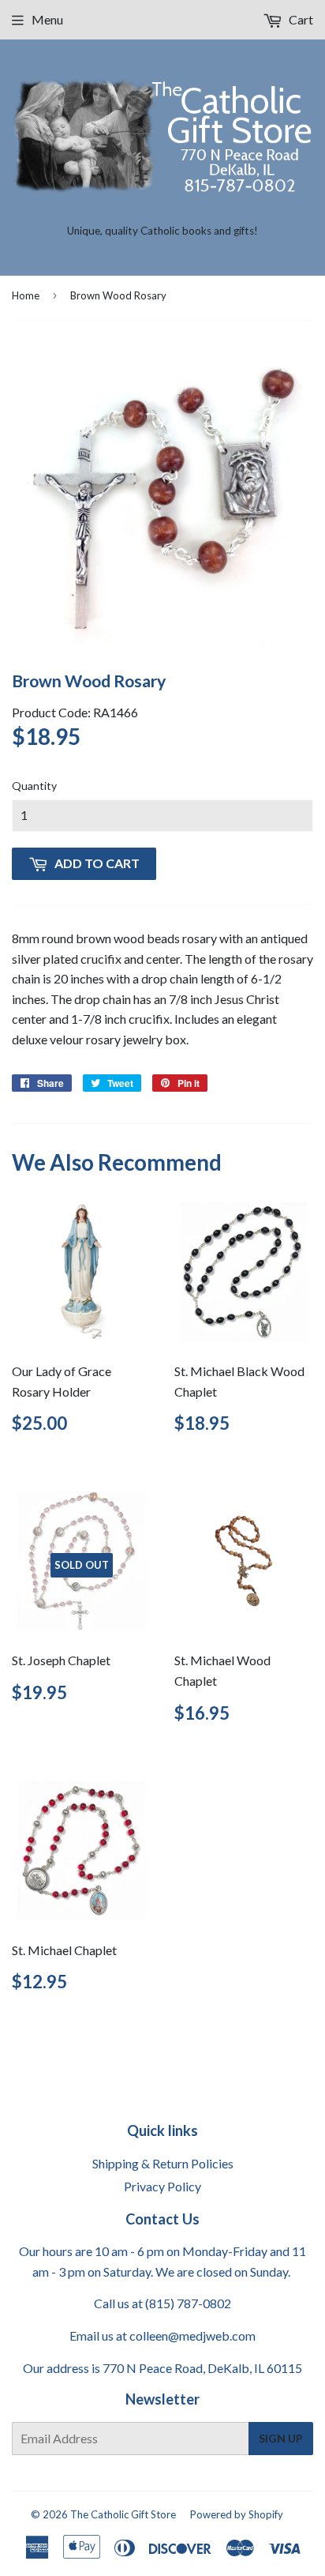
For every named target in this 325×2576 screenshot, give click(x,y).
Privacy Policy (162, 2186)
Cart (300, 19)
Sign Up (281, 2438)
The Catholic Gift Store (123, 2514)
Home (26, 295)
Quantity (34, 786)
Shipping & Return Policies (163, 2163)
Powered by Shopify (237, 2514)
